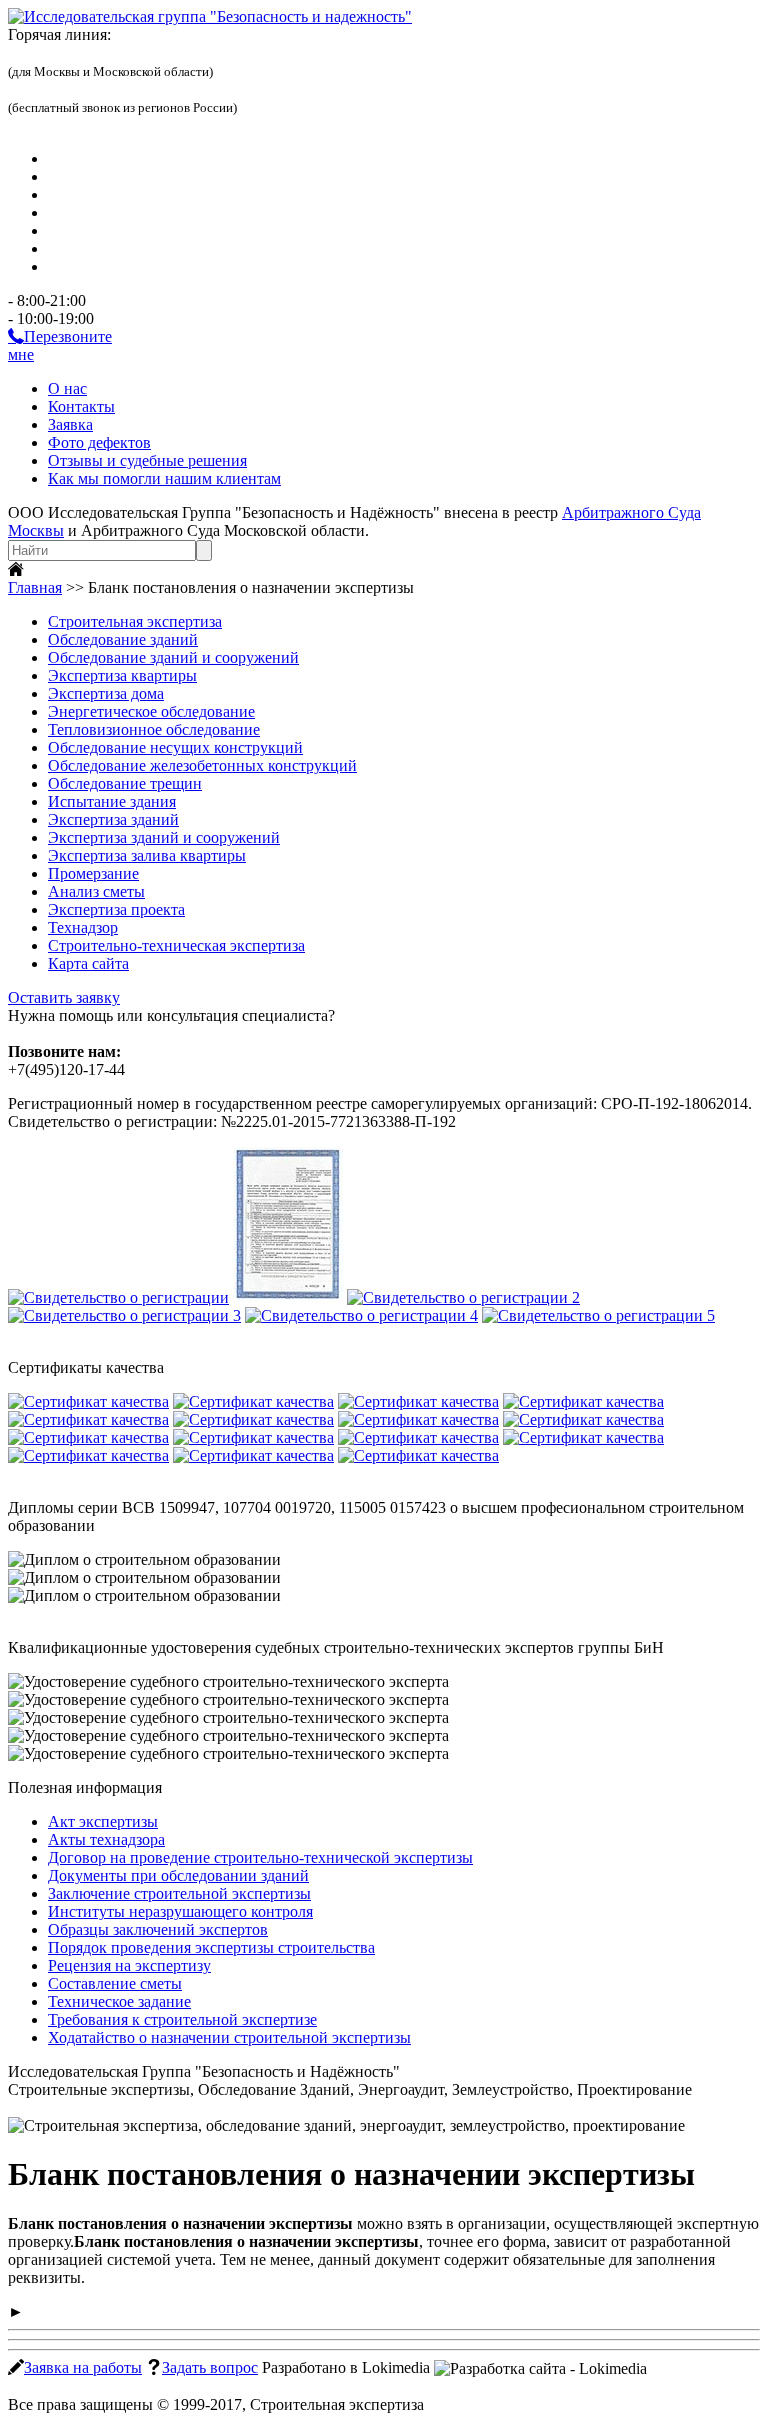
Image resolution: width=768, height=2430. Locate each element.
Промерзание (93, 873)
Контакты (81, 406)
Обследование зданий (123, 639)
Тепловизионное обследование (154, 729)
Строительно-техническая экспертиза (176, 945)
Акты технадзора (106, 1839)
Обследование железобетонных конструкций (202, 765)
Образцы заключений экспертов (158, 1929)
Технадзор (83, 927)
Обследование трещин (125, 783)
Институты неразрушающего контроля (180, 1911)
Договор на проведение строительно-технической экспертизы (260, 1857)
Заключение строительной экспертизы (179, 1893)
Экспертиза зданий (113, 819)
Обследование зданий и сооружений (173, 657)
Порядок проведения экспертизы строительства (211, 1947)
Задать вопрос (210, 2367)
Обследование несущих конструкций (175, 747)
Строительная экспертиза (135, 621)
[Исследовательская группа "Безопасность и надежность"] (210, 16)
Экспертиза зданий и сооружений (164, 837)
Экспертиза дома (106, 693)
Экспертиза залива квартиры (147, 855)
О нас (67, 388)
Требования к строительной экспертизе (182, 2019)
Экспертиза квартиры (122, 675)
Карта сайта (88, 963)
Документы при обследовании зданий (178, 1875)
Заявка (70, 424)
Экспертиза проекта (116, 909)
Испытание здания (112, 801)
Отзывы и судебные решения (147, 460)
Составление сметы (115, 1983)
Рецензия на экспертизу (129, 1965)
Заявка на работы (83, 2367)
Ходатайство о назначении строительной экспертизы (229, 2037)
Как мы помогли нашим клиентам (164, 478)
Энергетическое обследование (151, 711)
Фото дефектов (99, 442)
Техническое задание (119, 2001)
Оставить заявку (64, 997)
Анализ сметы (96, 891)
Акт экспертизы (103, 1821)
